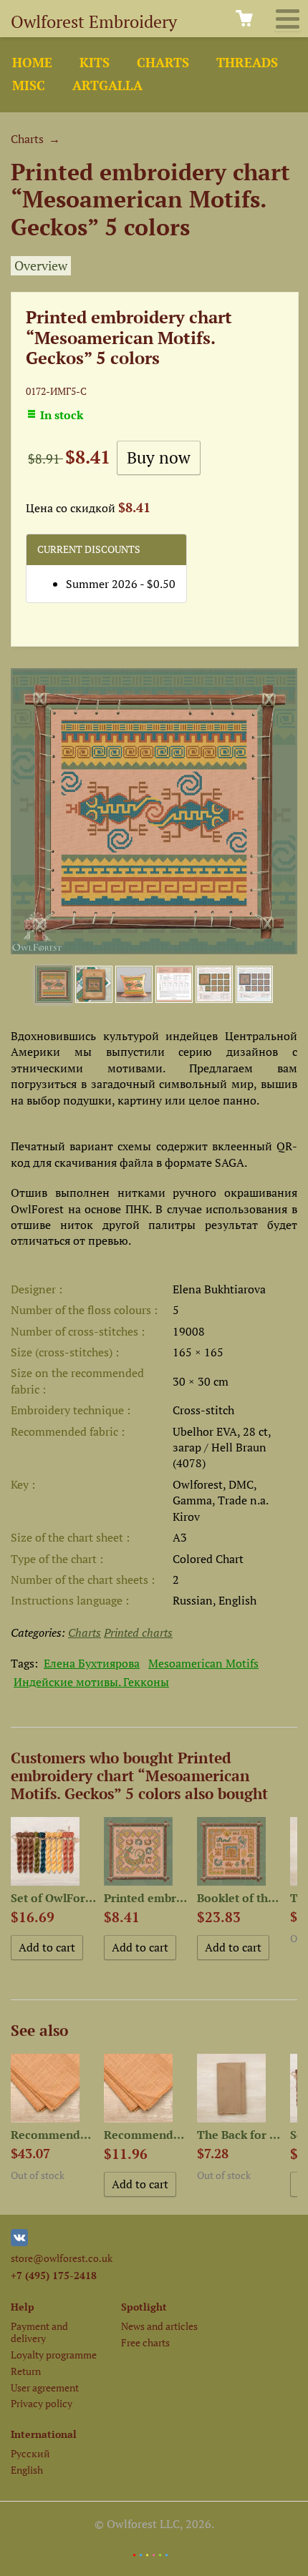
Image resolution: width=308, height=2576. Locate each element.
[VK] (19, 2242)
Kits (95, 63)
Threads (247, 63)
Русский (30, 2453)
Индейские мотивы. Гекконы (91, 1682)
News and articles (159, 2326)
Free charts (145, 2342)
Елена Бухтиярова (92, 1663)
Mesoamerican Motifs (203, 1663)
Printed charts (138, 1632)
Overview (41, 266)
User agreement (45, 2388)
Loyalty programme (54, 2355)
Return (26, 2371)
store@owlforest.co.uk (62, 2258)
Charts (163, 63)
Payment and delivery (39, 2332)
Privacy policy (42, 2403)
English (27, 2470)
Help (23, 2307)
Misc (29, 85)
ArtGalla (107, 85)
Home (32, 63)
